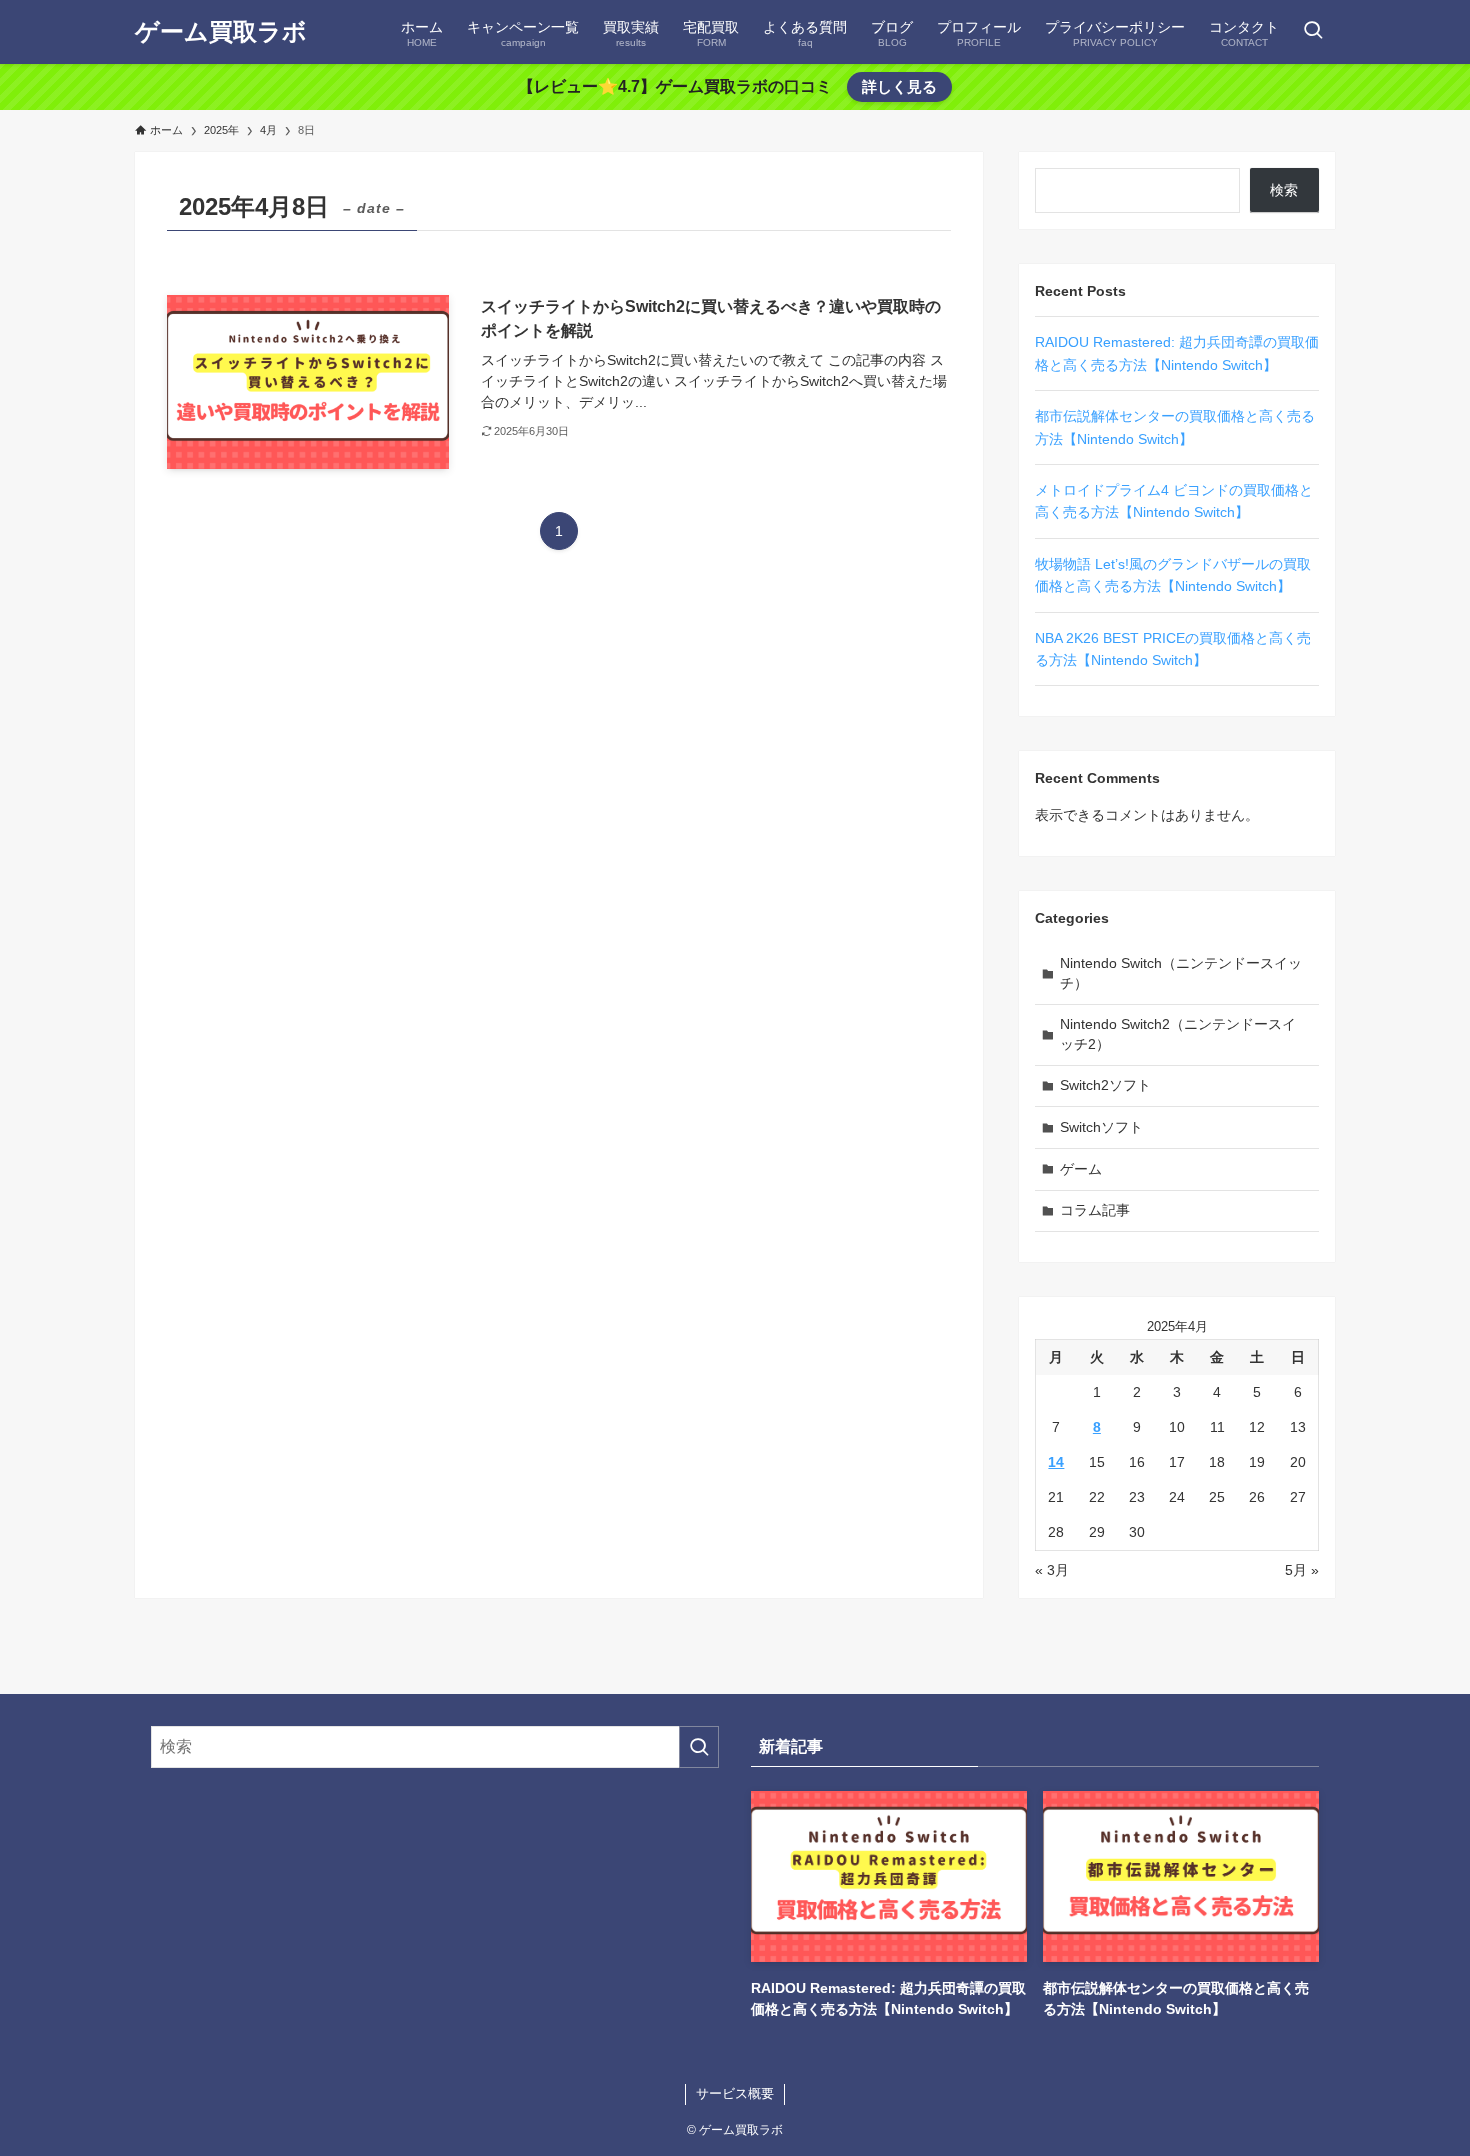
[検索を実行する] (699, 1747)
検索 (1284, 190)
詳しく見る (899, 86)
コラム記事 (1095, 1210)
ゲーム (1081, 1169)
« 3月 (1052, 1570)
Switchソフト (1101, 1127)
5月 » (1302, 1570)
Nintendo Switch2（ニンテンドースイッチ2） (1178, 1034)
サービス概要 (735, 2093)
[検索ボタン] (1313, 32)
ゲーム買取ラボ (221, 32)
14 (1056, 1462)
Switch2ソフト (1105, 1085)
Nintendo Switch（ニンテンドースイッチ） (1181, 973)
